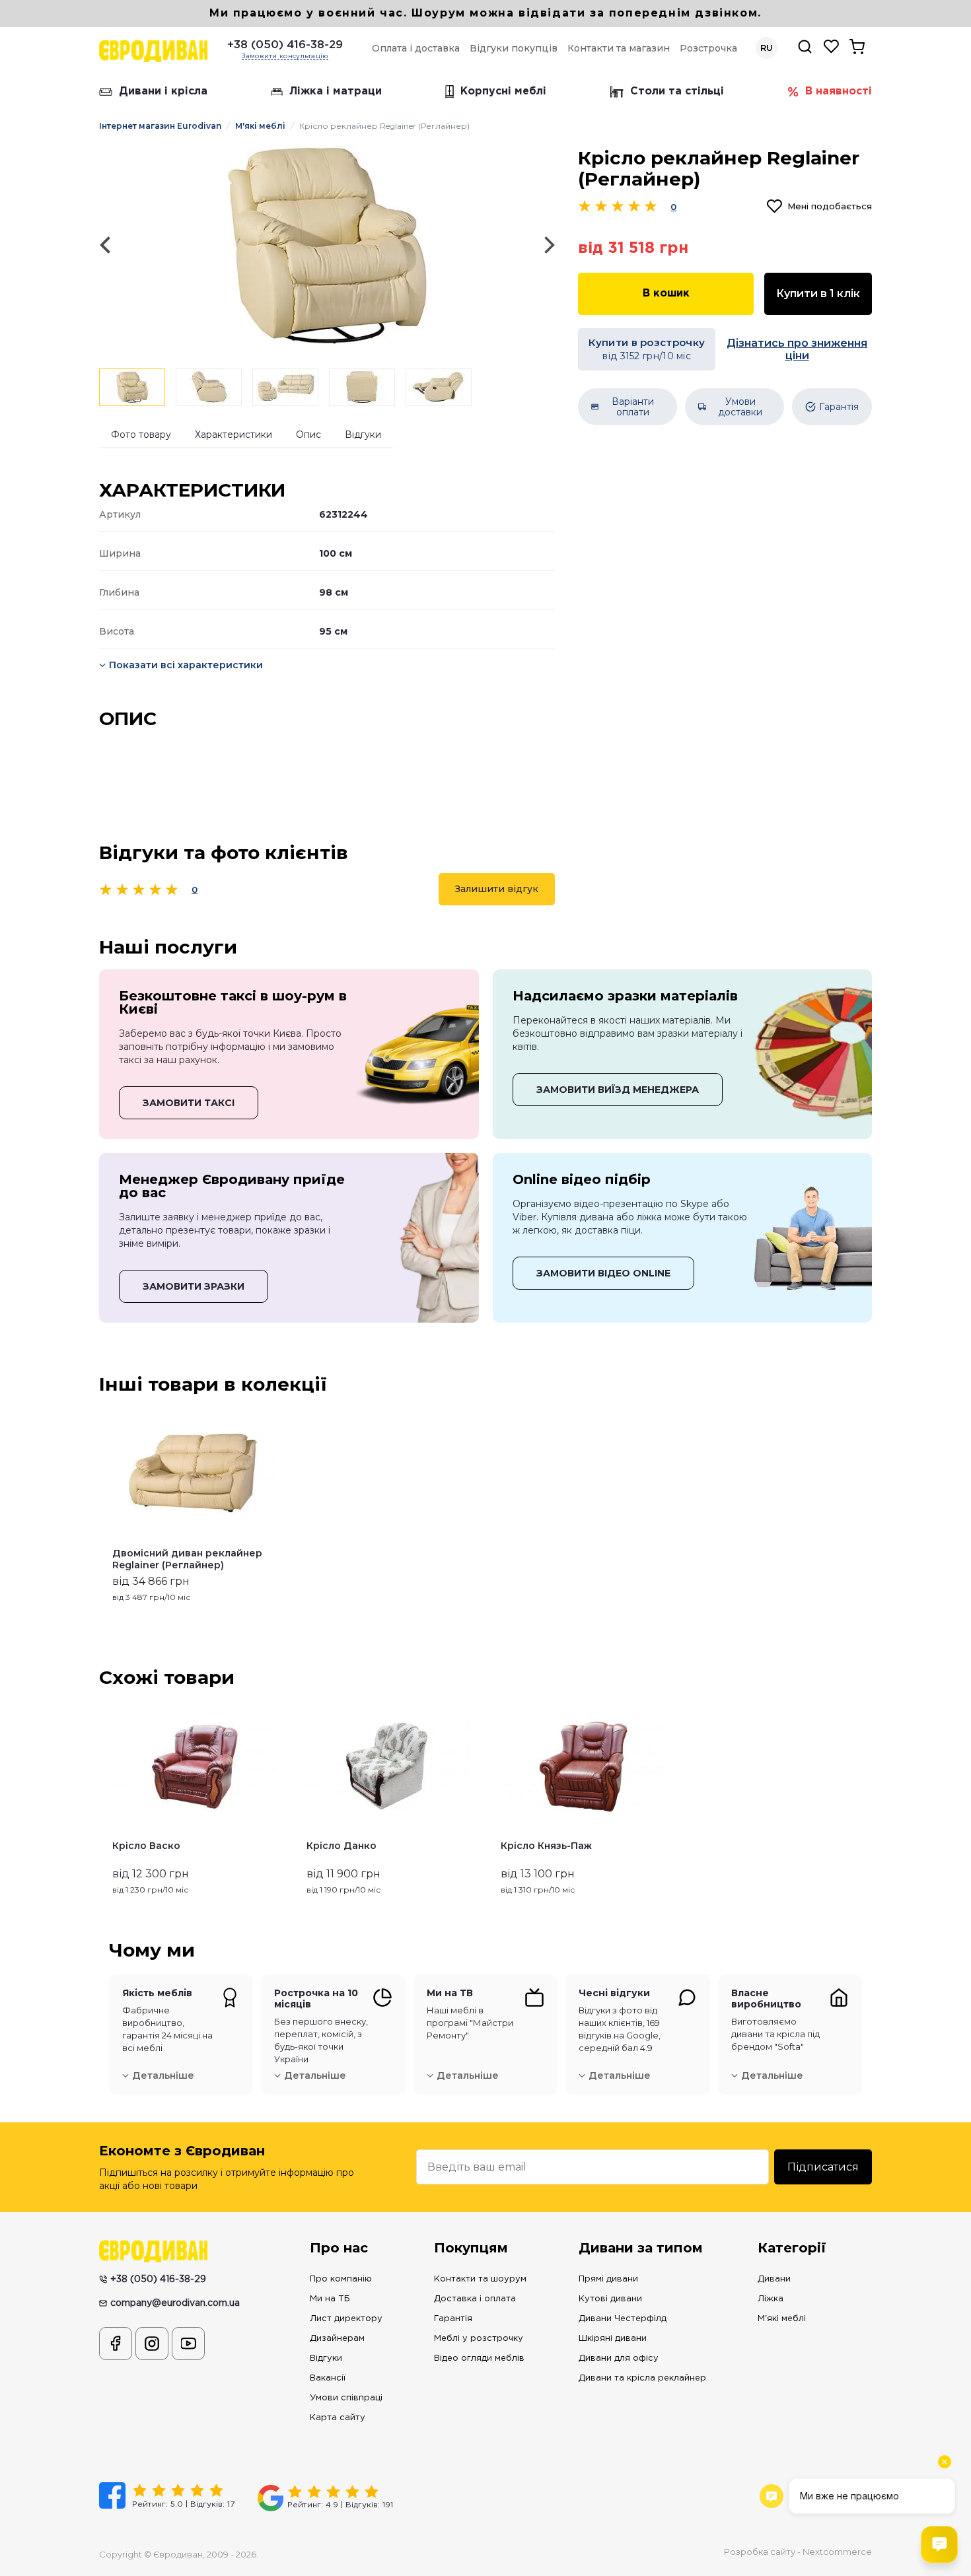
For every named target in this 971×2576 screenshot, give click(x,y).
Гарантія (453, 2319)
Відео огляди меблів (479, 2358)
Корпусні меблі (503, 91)
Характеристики (234, 435)
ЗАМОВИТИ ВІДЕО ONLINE (603, 1273)
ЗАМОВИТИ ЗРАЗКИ (194, 1286)
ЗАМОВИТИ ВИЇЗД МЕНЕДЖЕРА (618, 1090)
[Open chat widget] (939, 2544)
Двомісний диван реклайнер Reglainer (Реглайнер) (187, 1559)
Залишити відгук (497, 889)
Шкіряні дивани (613, 2339)
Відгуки (363, 435)
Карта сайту (338, 2418)
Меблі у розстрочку (479, 2339)
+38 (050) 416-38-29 (285, 45)
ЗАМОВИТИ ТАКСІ (189, 1103)
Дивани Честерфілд (623, 2319)
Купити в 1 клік (818, 294)
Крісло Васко (146, 1846)
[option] (327, 245)
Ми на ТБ (330, 2299)
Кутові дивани (610, 2299)
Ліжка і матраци (336, 91)
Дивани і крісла (163, 91)
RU (767, 48)
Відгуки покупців (514, 48)
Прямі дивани (608, 2279)
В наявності (839, 91)
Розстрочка (708, 48)
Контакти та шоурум (480, 2279)
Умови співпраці (346, 2398)
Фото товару (141, 435)
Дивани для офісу (619, 2358)
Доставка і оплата (475, 2299)
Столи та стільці (677, 91)
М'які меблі (260, 126)
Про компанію (341, 2279)
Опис (308, 435)
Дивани (774, 2279)
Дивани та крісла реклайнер (642, 2378)
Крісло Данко (342, 1846)
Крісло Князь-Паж (546, 1846)
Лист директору (346, 2319)
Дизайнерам (337, 2339)
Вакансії (328, 2378)
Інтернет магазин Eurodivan (160, 126)
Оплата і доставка (416, 48)
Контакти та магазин (619, 48)
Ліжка (771, 2299)
